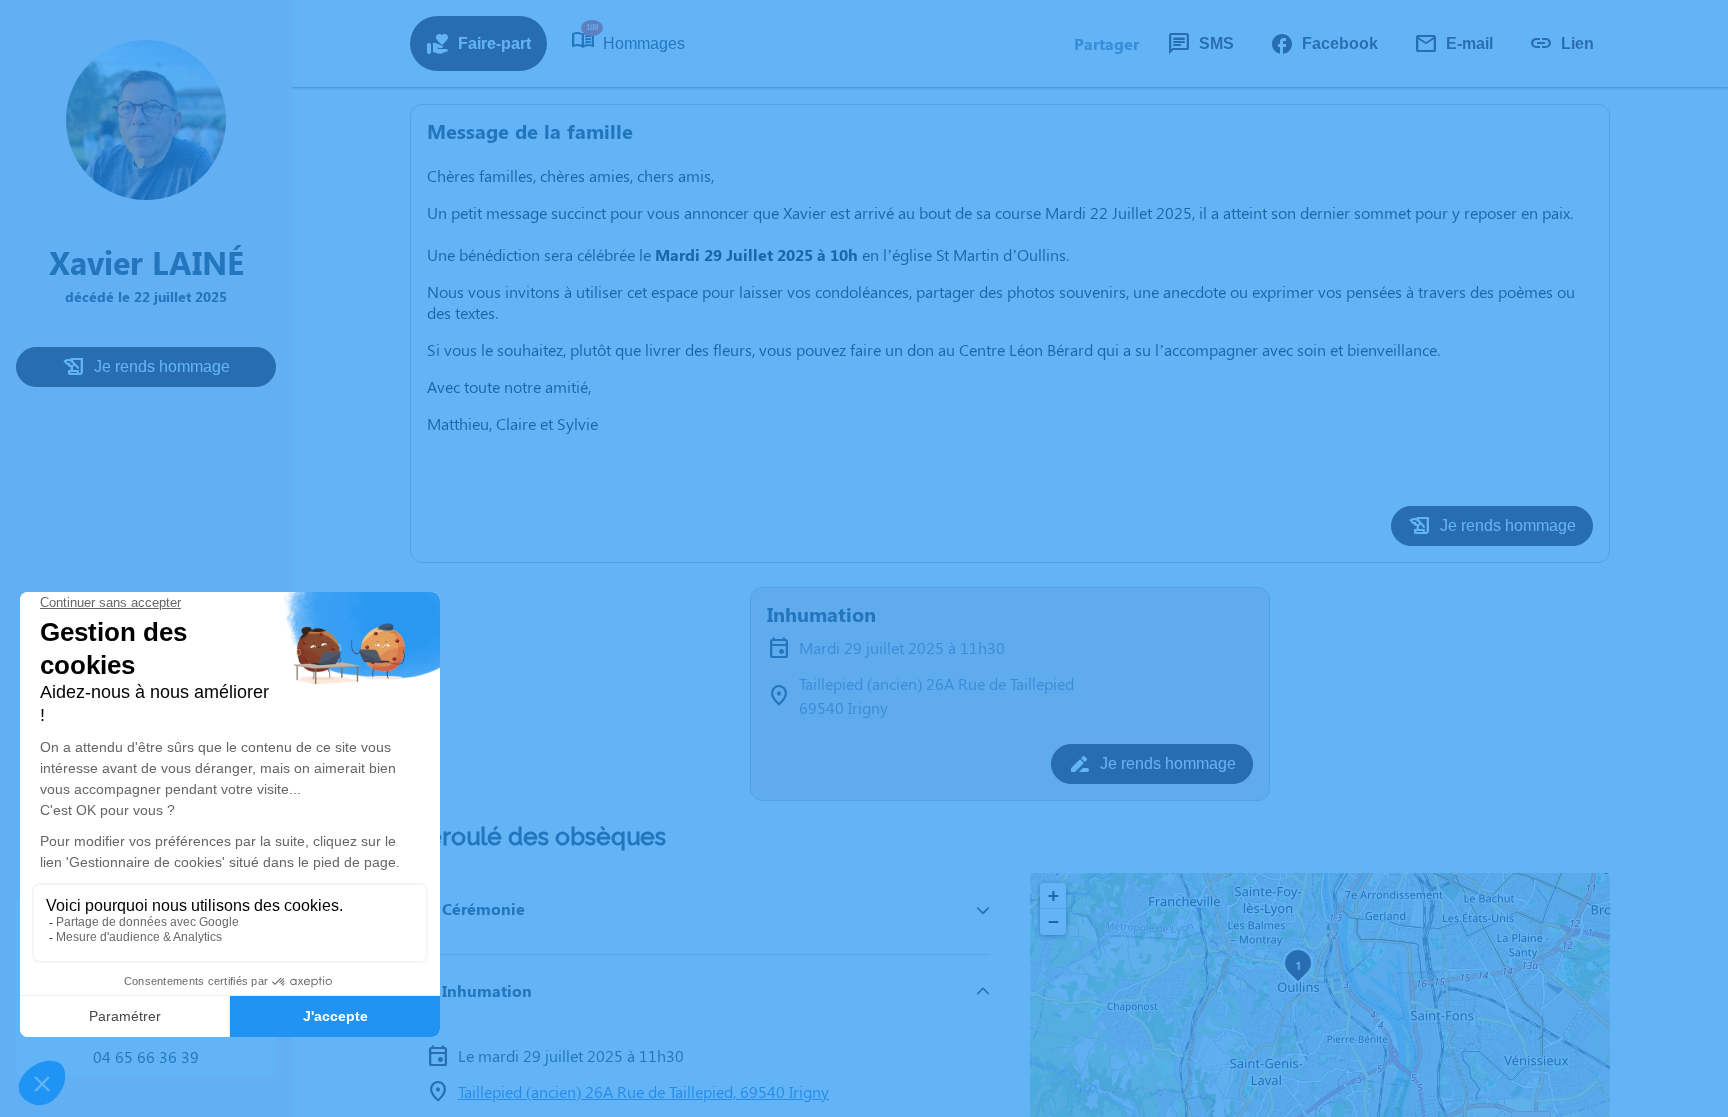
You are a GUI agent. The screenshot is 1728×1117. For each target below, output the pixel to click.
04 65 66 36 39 (146, 1056)
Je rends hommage (162, 366)
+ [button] (1053, 895)
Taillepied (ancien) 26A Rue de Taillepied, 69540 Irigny (643, 1091)
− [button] (1053, 921)
